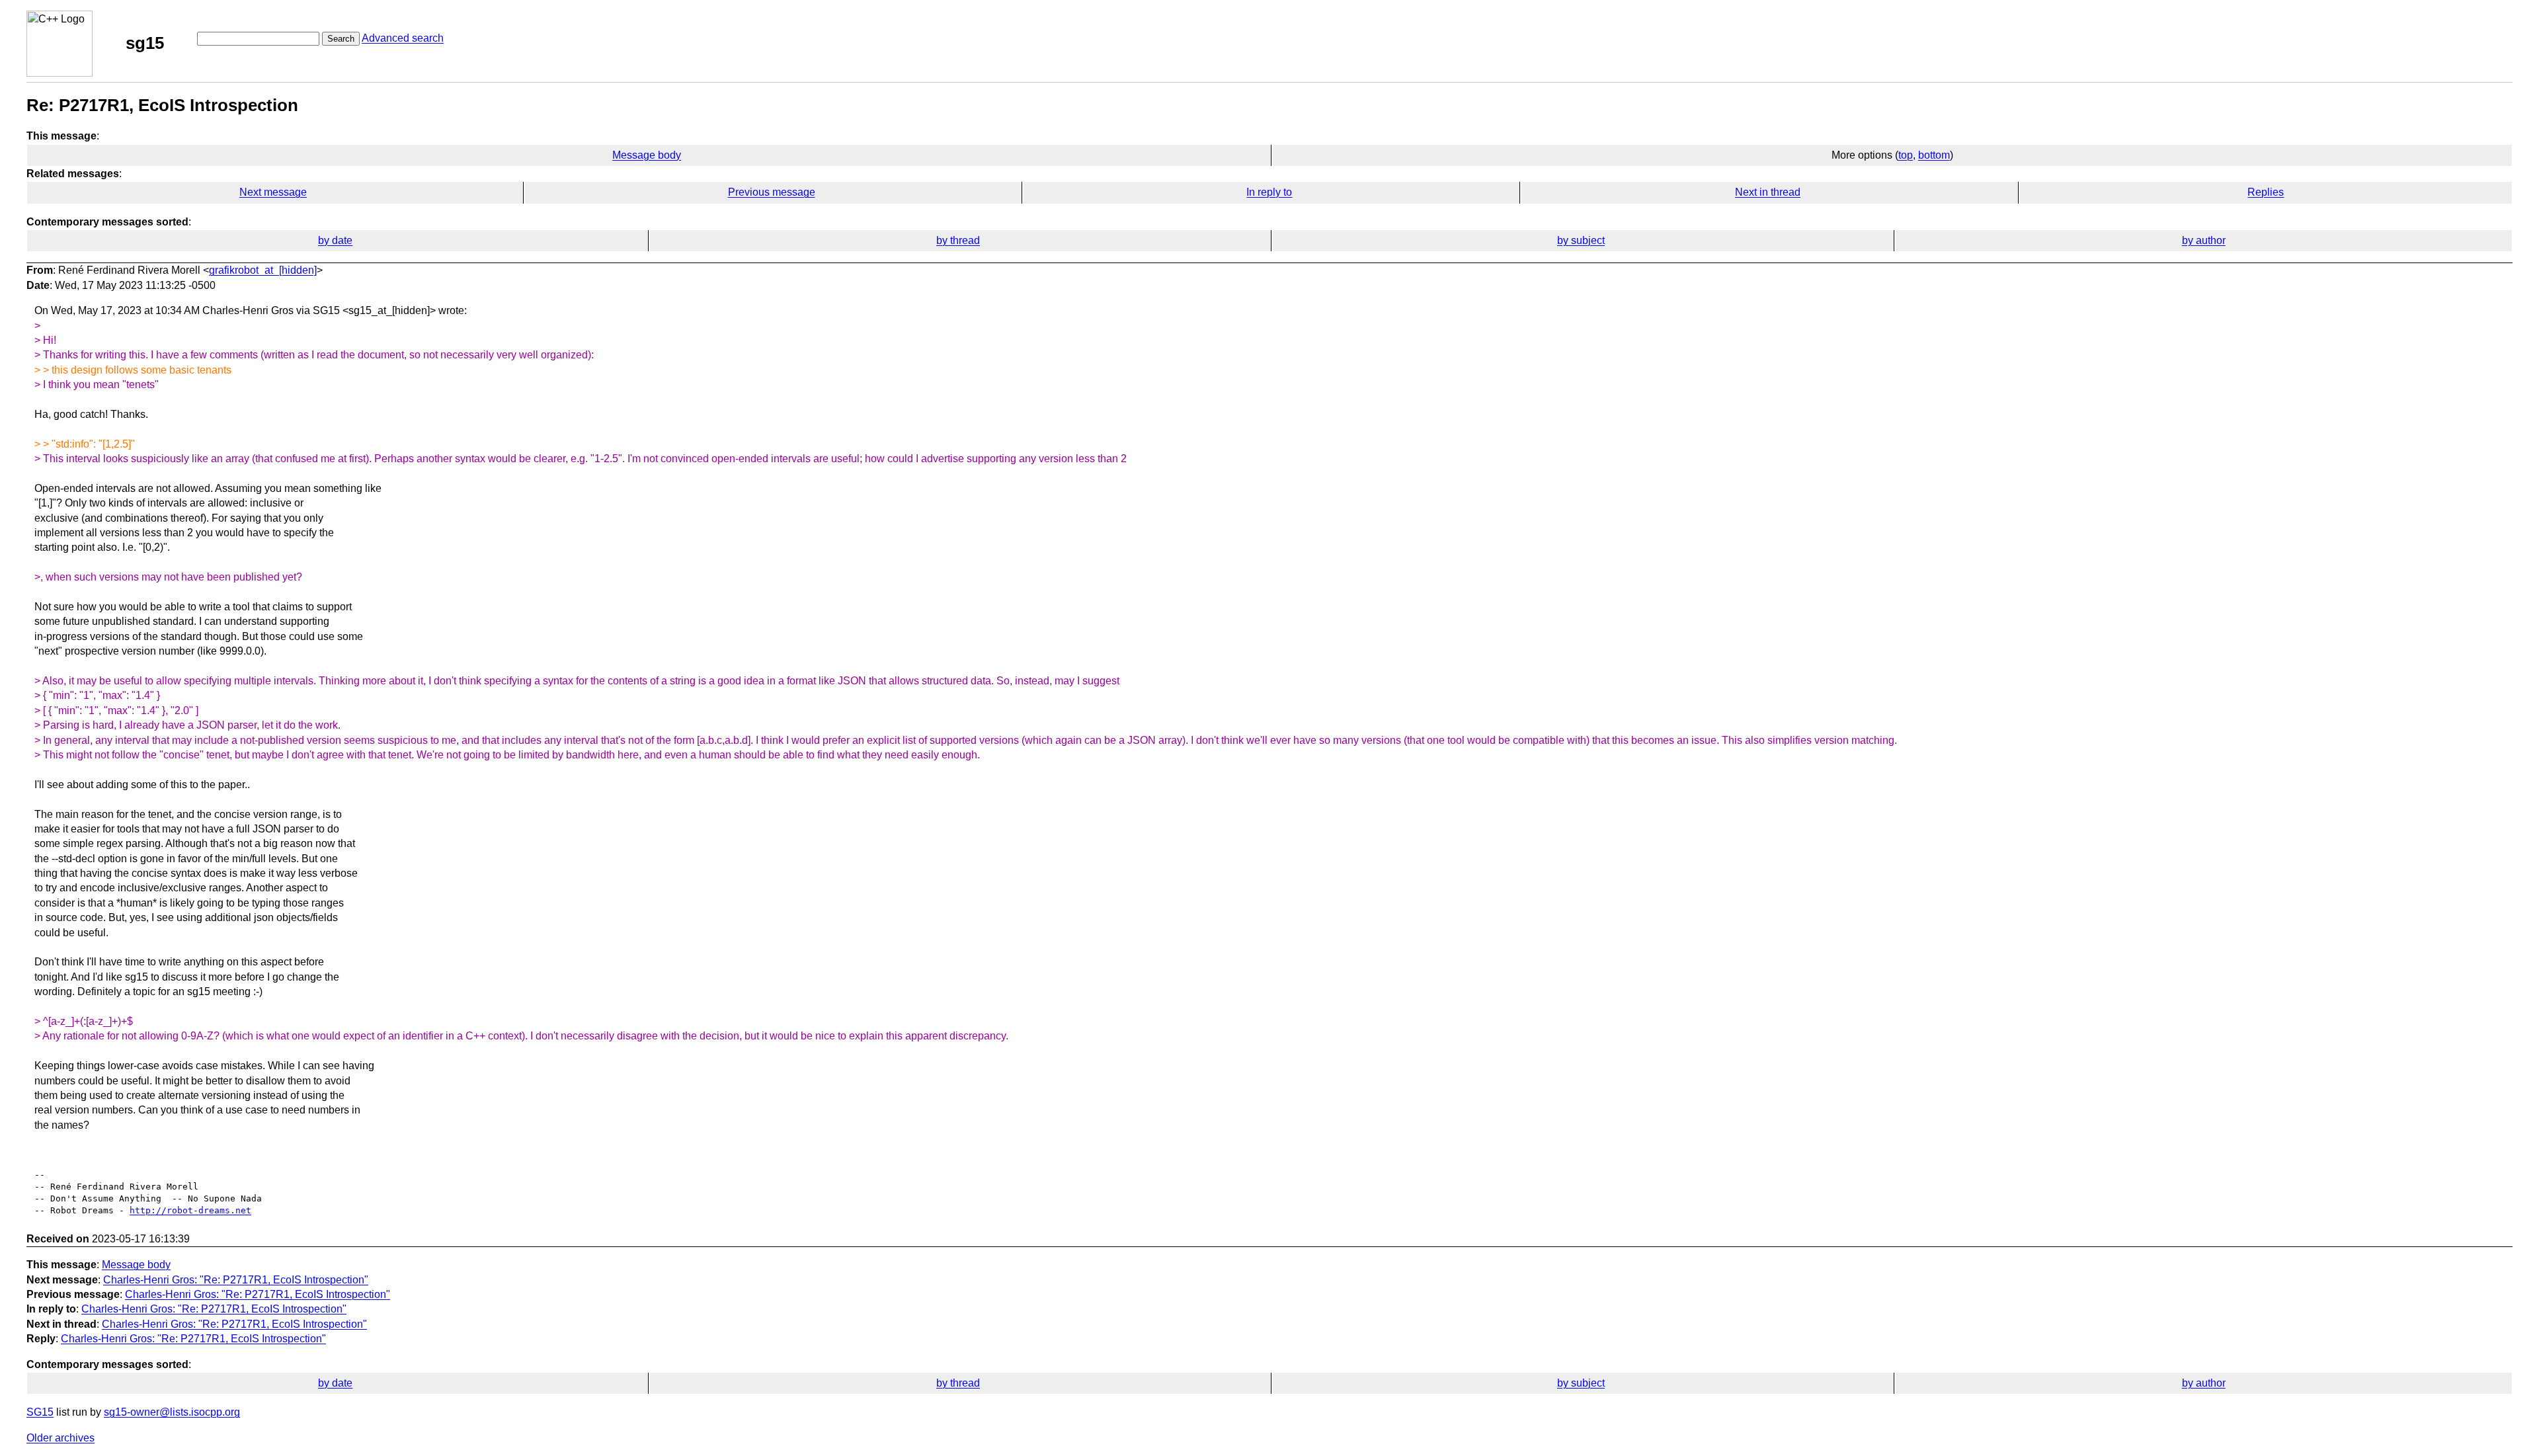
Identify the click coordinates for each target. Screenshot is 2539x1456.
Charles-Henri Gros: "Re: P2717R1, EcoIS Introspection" (236, 1280)
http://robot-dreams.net (190, 1210)
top (1906, 155)
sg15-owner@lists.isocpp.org (172, 1412)
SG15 (40, 1412)
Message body (647, 155)
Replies (2266, 192)
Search (341, 39)
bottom (1934, 155)
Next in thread (1768, 192)
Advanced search (403, 38)
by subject (1581, 240)
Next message (273, 192)
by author (2204, 240)
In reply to (1269, 192)
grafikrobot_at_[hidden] (263, 270)
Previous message (772, 192)
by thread (958, 240)
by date (335, 240)
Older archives (60, 1438)
